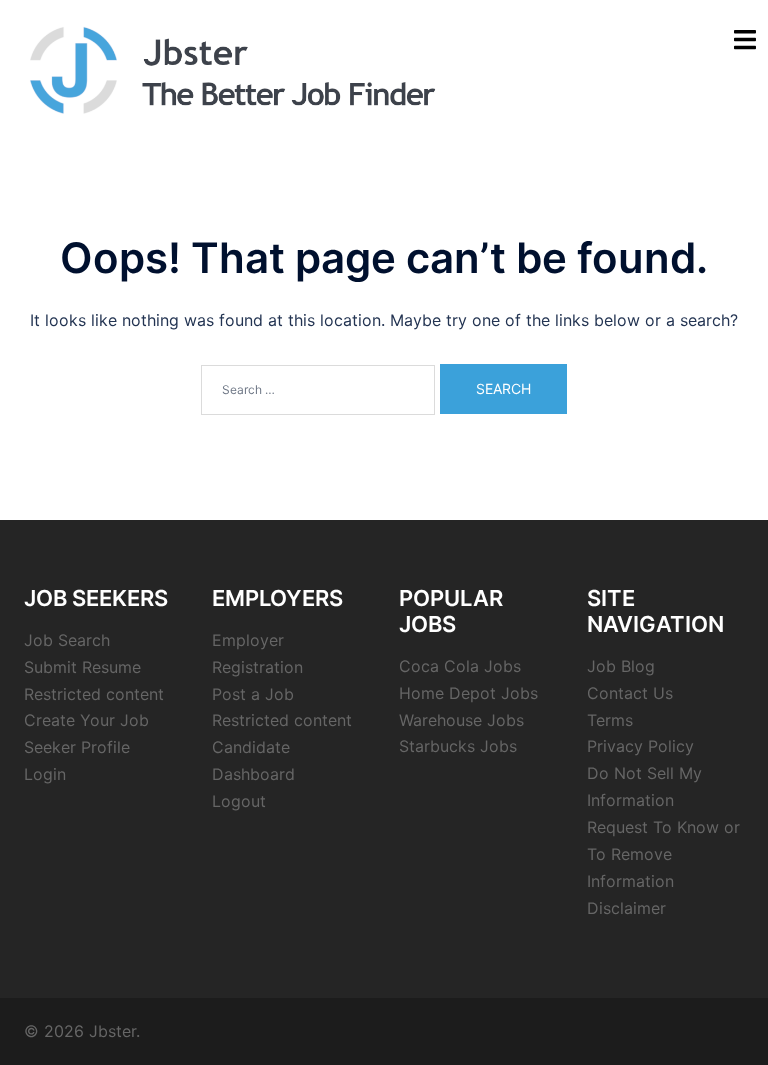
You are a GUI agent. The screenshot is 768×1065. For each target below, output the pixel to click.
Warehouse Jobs (461, 720)
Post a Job (253, 694)
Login (45, 774)
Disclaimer (626, 908)
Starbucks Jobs (458, 746)
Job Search (67, 640)
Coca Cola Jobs (460, 666)
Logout (239, 801)
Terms (610, 720)
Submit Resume (82, 667)
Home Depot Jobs (468, 693)
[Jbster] (231, 68)
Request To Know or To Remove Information (663, 854)
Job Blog (621, 666)
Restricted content (94, 694)
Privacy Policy (640, 746)
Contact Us (630, 693)
